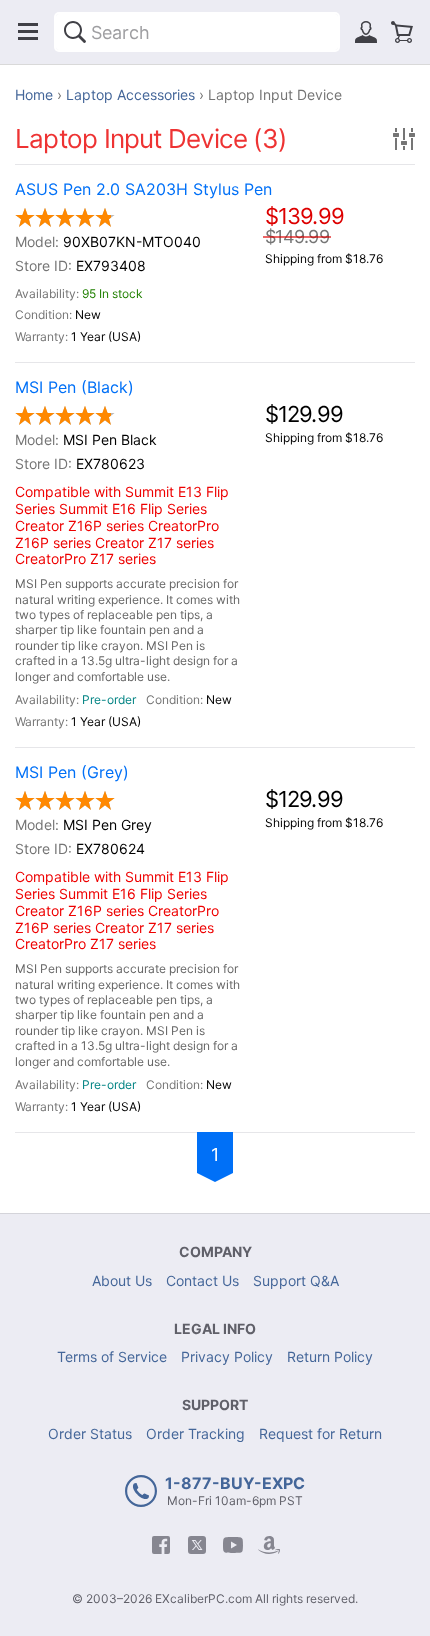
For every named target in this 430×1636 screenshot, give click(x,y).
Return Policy (330, 1356)
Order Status (90, 1433)
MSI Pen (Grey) (72, 772)
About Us (122, 1280)
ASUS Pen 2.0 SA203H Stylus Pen (143, 189)
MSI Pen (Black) (74, 387)
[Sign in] (366, 32)
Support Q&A (296, 1280)
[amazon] (269, 1545)
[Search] (75, 32)
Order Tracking (195, 1433)
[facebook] (161, 1545)
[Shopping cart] (402, 32)
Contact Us (202, 1280)
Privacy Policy (227, 1356)
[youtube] (233, 1545)
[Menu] (28, 32)
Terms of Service (112, 1356)
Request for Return (320, 1433)
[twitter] (197, 1545)
